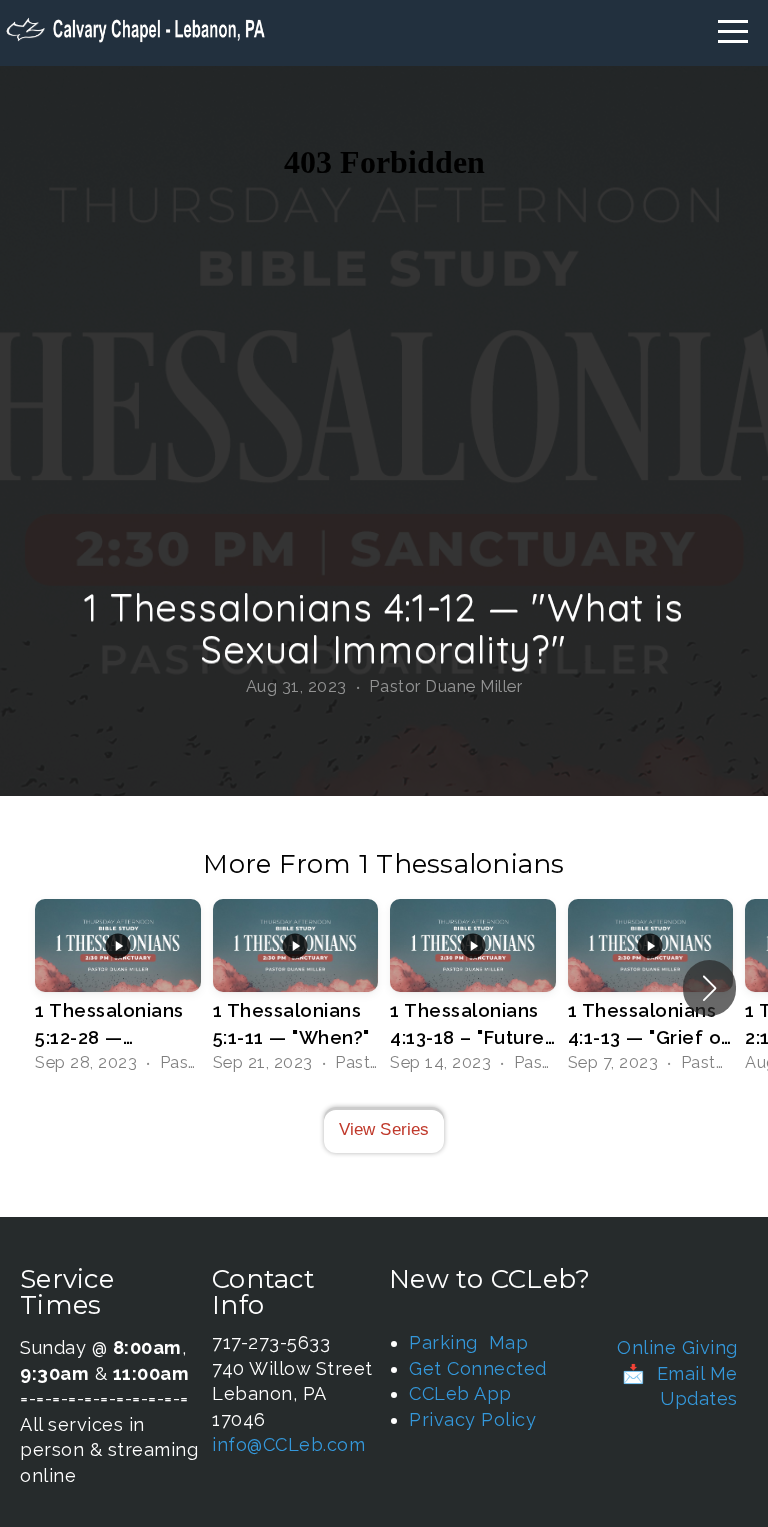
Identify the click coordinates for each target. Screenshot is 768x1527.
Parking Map (468, 1342)
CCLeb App (460, 1393)
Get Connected (478, 1368)
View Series (384, 1129)
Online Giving (677, 1347)
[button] (709, 988)
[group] (118, 988)
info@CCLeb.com (288, 1444)
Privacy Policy (472, 1419)
